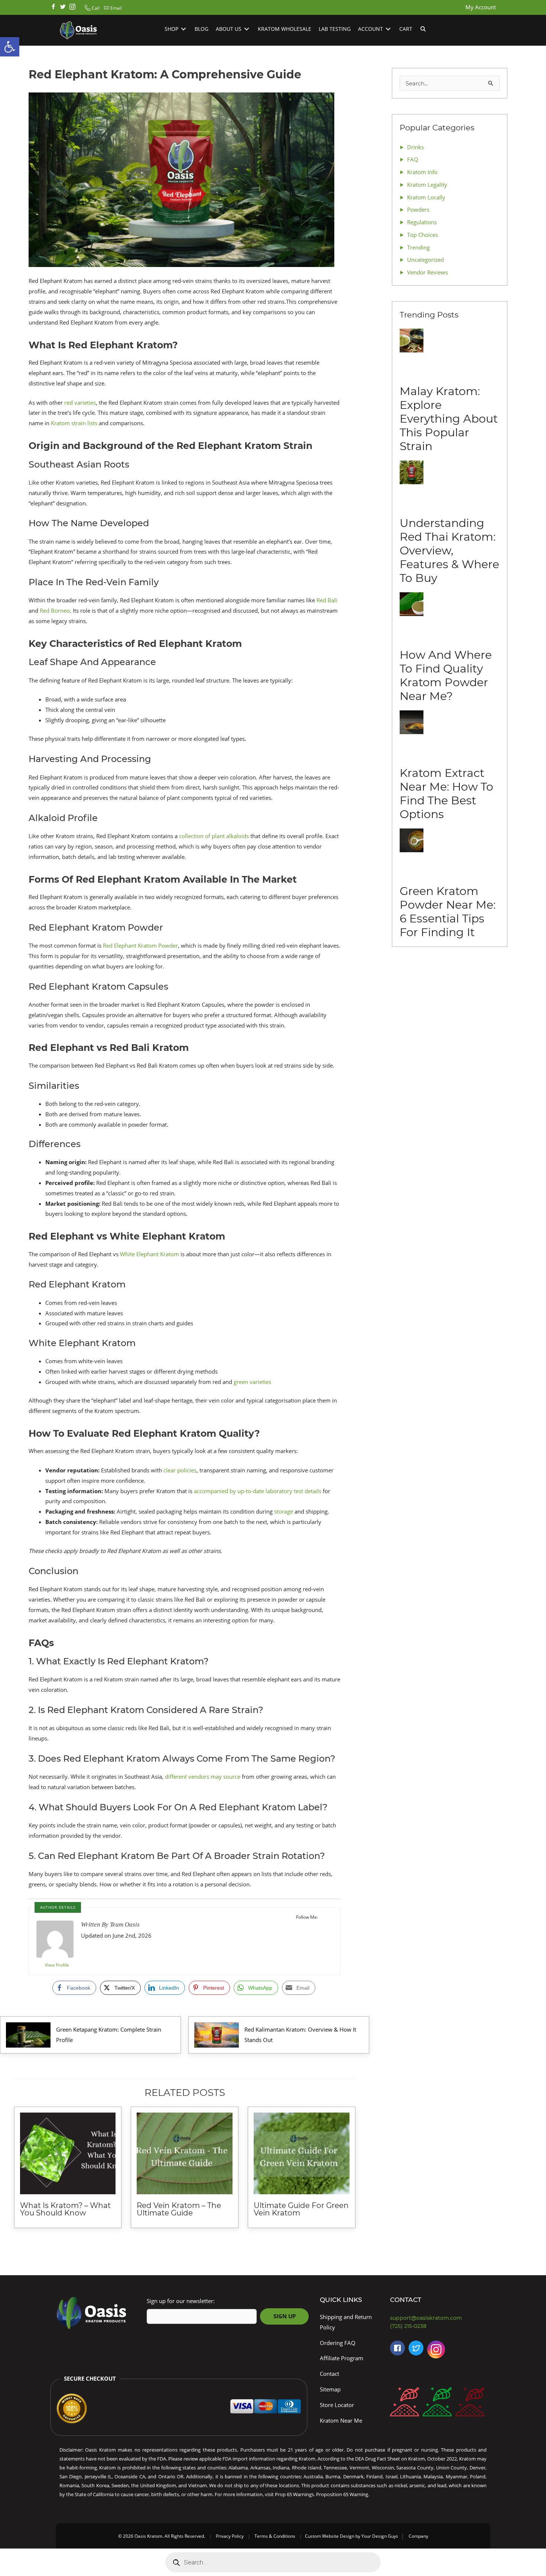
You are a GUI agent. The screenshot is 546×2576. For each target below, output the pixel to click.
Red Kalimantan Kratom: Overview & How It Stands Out (300, 2035)
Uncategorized (425, 260)
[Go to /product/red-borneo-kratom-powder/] (404, 2404)
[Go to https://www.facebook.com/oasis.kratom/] (53, 7)
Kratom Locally (426, 197)
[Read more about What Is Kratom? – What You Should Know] (68, 2153)
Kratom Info (422, 172)
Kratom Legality (427, 185)
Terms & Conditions (275, 2536)
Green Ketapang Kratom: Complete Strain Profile (109, 2035)
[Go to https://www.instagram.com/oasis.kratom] (72, 7)
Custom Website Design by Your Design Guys (352, 2536)
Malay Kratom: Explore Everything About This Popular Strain (449, 419)
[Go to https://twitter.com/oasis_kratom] (63, 7)
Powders (418, 209)
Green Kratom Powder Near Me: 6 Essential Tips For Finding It (448, 912)
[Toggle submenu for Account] (388, 29)
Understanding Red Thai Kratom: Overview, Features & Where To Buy (449, 551)
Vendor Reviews (428, 272)
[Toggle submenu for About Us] (247, 29)
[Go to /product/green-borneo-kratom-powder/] (437, 2404)
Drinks (415, 147)
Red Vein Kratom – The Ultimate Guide (179, 2209)
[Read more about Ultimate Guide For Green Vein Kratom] (302, 2153)
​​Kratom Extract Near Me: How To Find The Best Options (446, 794)
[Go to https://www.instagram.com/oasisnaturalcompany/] (436, 2351)
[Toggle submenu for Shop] (183, 29)
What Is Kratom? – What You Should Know (65, 2209)
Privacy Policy (230, 2536)
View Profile (57, 1965)
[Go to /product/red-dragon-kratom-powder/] (470, 2404)
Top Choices (422, 235)
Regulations (422, 222)
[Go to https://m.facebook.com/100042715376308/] (397, 2348)
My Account (481, 7)
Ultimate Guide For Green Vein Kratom (301, 2209)
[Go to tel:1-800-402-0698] (440, 2326)
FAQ (413, 159)
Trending (418, 247)
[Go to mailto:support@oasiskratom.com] (440, 2318)
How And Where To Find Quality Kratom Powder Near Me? (446, 675)
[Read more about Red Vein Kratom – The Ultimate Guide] (185, 2153)
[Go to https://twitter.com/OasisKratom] (416, 2348)
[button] (91, 8)
